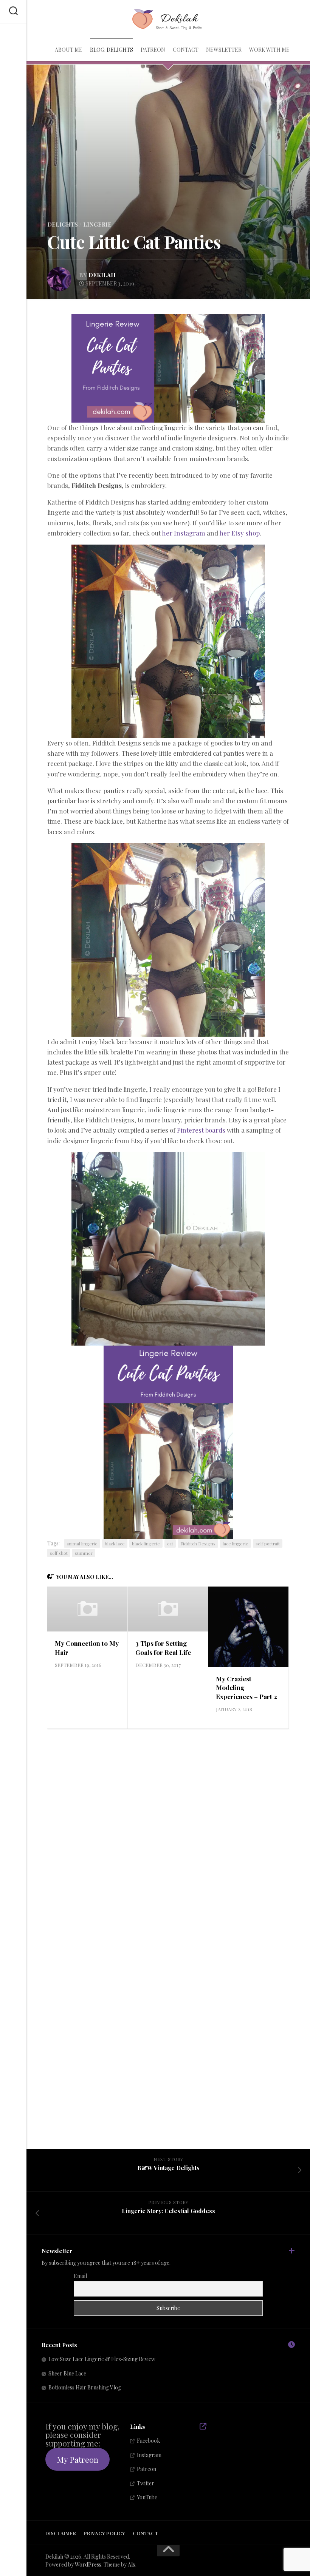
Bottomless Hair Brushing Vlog (85, 2387)
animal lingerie (82, 1543)
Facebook (148, 2441)
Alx (132, 2564)
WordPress (88, 2564)
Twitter (146, 2483)
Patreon (153, 50)
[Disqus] (168, 1834)
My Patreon (77, 2459)
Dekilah (102, 275)
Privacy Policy (104, 2533)
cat (170, 1543)
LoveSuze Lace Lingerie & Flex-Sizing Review (102, 2359)
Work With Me (269, 50)
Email (80, 2276)
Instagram (149, 2455)
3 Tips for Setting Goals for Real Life (163, 1648)
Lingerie (97, 224)
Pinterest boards (201, 1130)
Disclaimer (61, 2533)
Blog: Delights (112, 50)
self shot (59, 1553)
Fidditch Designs (198, 1543)
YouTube (147, 2497)
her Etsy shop (239, 533)
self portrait (268, 1543)
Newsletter (224, 50)
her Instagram (184, 533)
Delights (63, 224)
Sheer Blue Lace (67, 2373)
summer (84, 1553)
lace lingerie (236, 1543)
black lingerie (146, 1543)
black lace (115, 1543)
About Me (69, 50)
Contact (186, 50)
